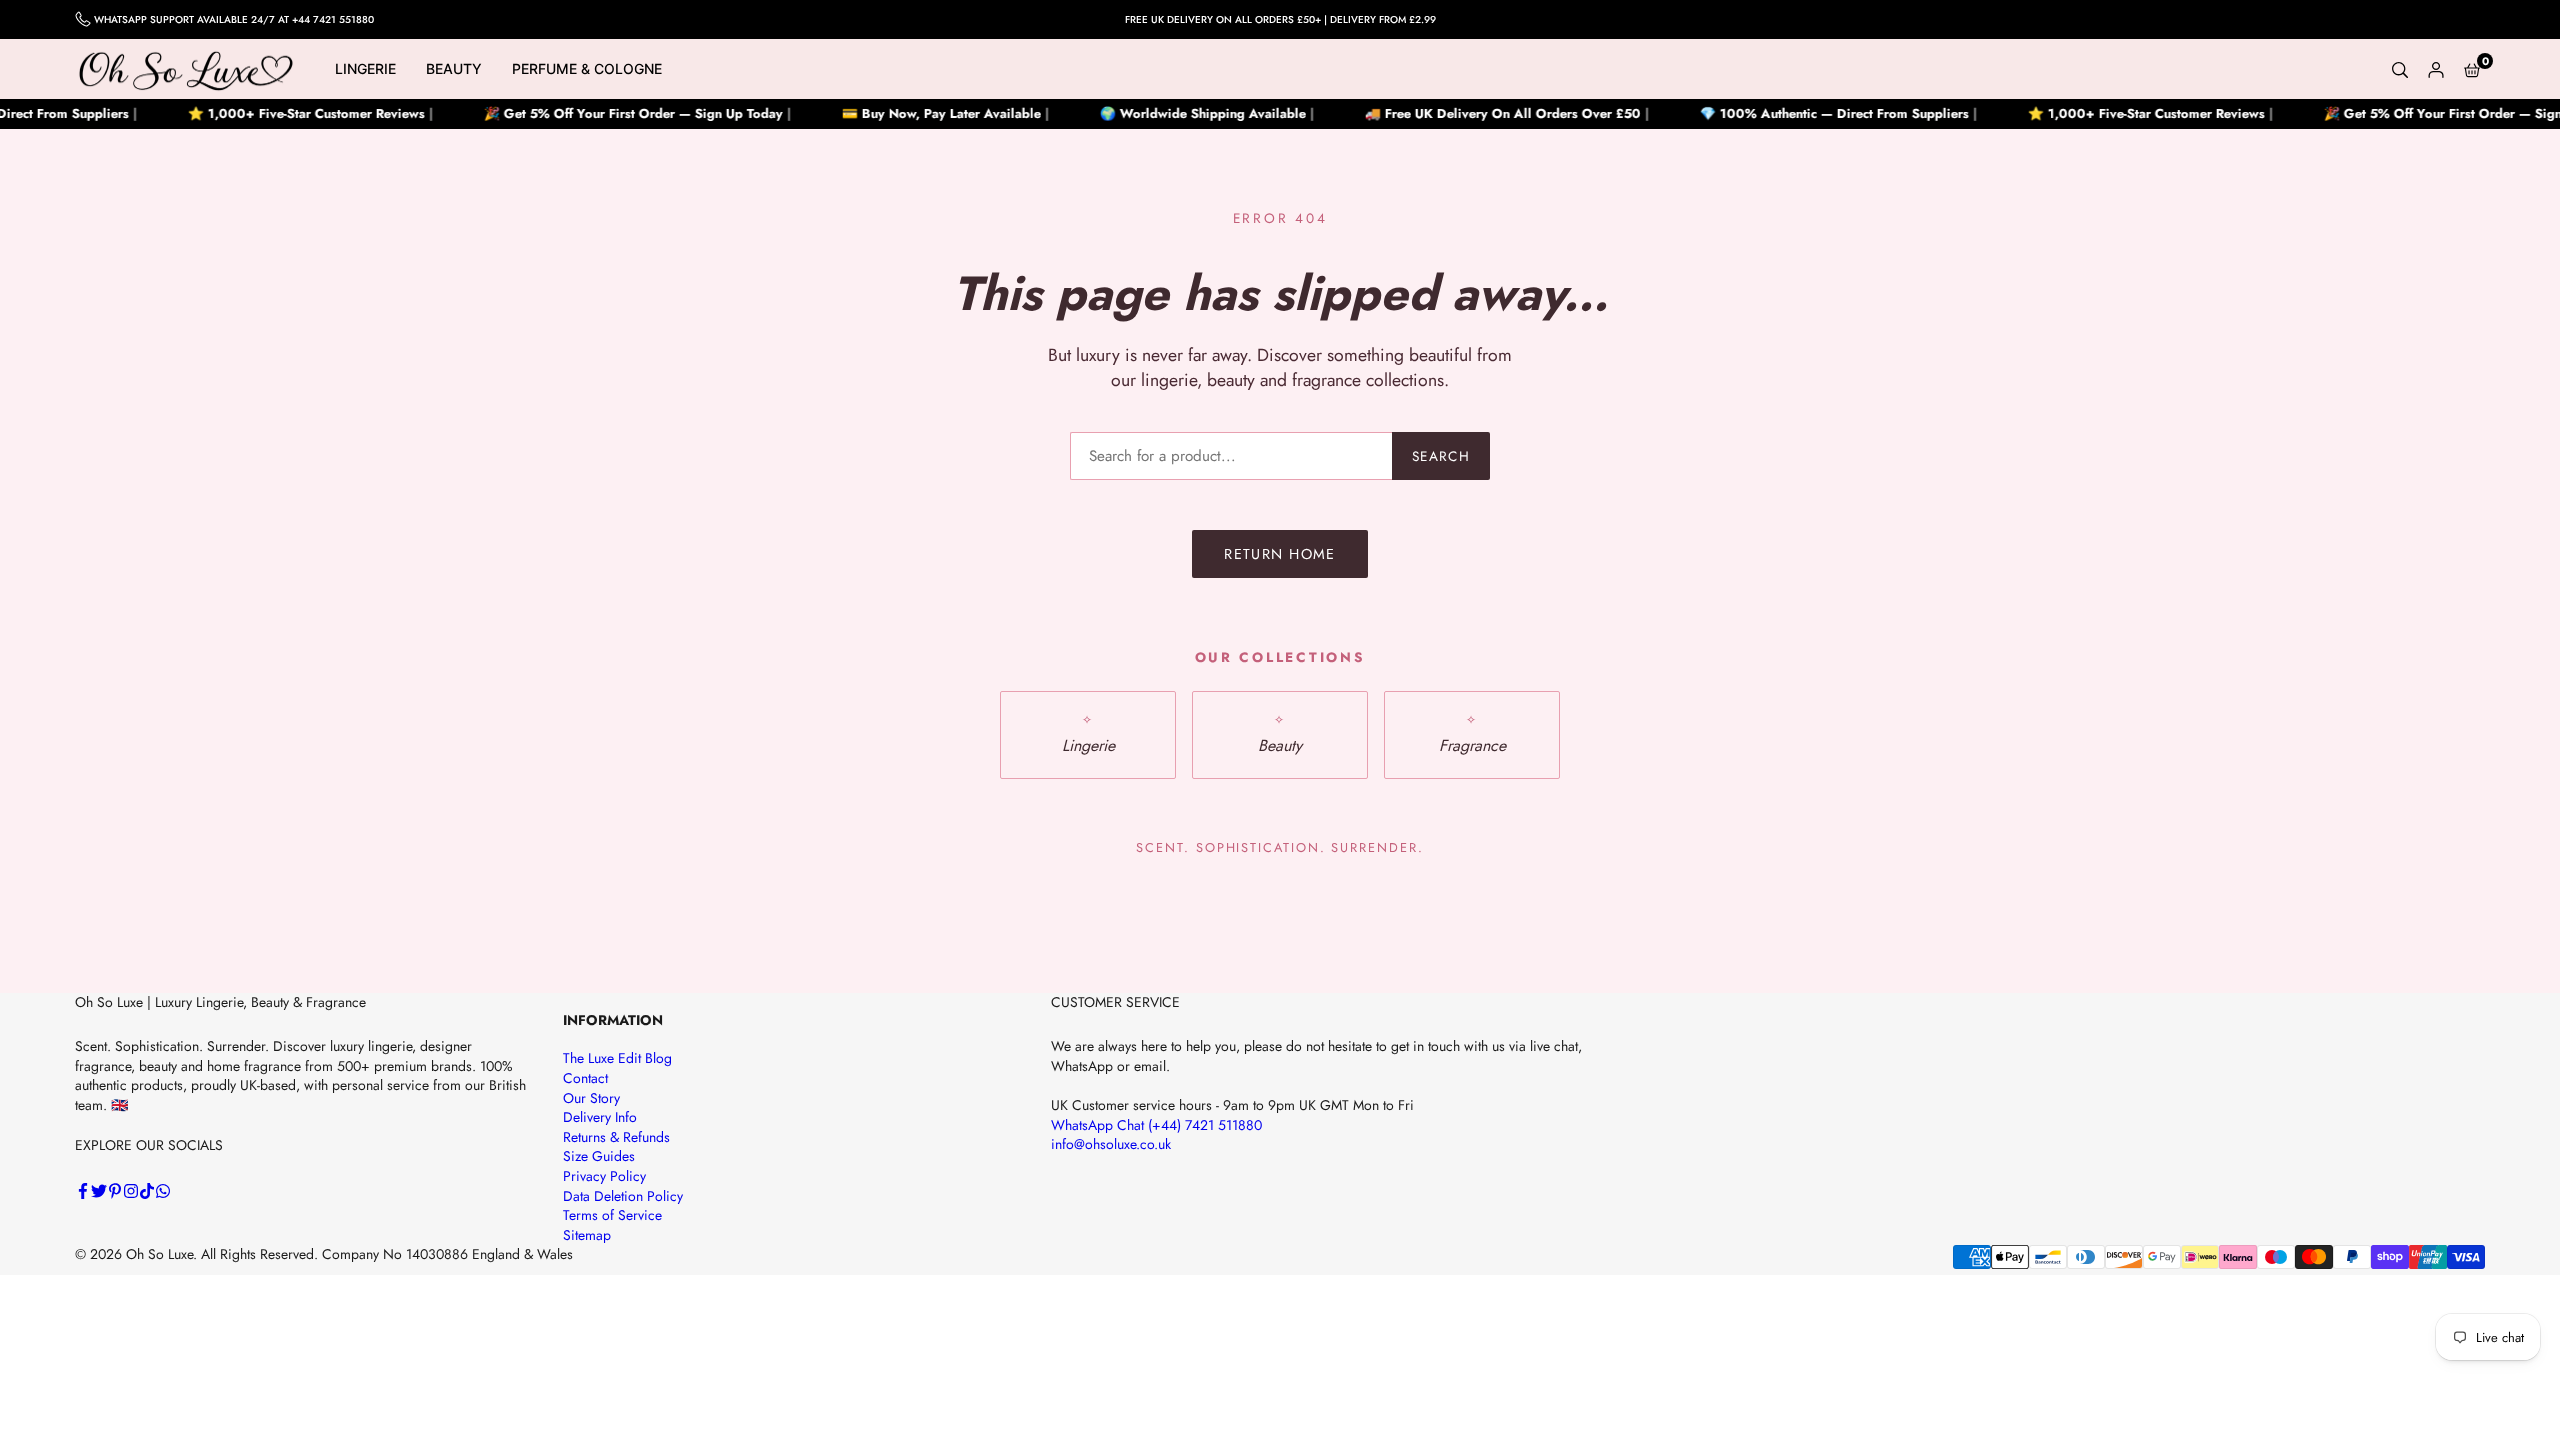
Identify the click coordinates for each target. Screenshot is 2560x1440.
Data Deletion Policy (623, 1196)
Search (1441, 456)
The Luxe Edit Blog (617, 1058)
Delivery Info (600, 1117)
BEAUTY (454, 68)
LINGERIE (365, 68)
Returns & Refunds (616, 1137)
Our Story (591, 1098)
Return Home (1280, 554)
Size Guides (599, 1156)
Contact (585, 1078)
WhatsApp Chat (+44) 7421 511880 (1156, 1125)
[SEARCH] (2400, 69)
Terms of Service (612, 1215)
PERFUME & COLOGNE (587, 68)
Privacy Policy (604, 1176)
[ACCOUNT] (2436, 69)
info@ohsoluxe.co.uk (1111, 1144)
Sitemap (587, 1235)
